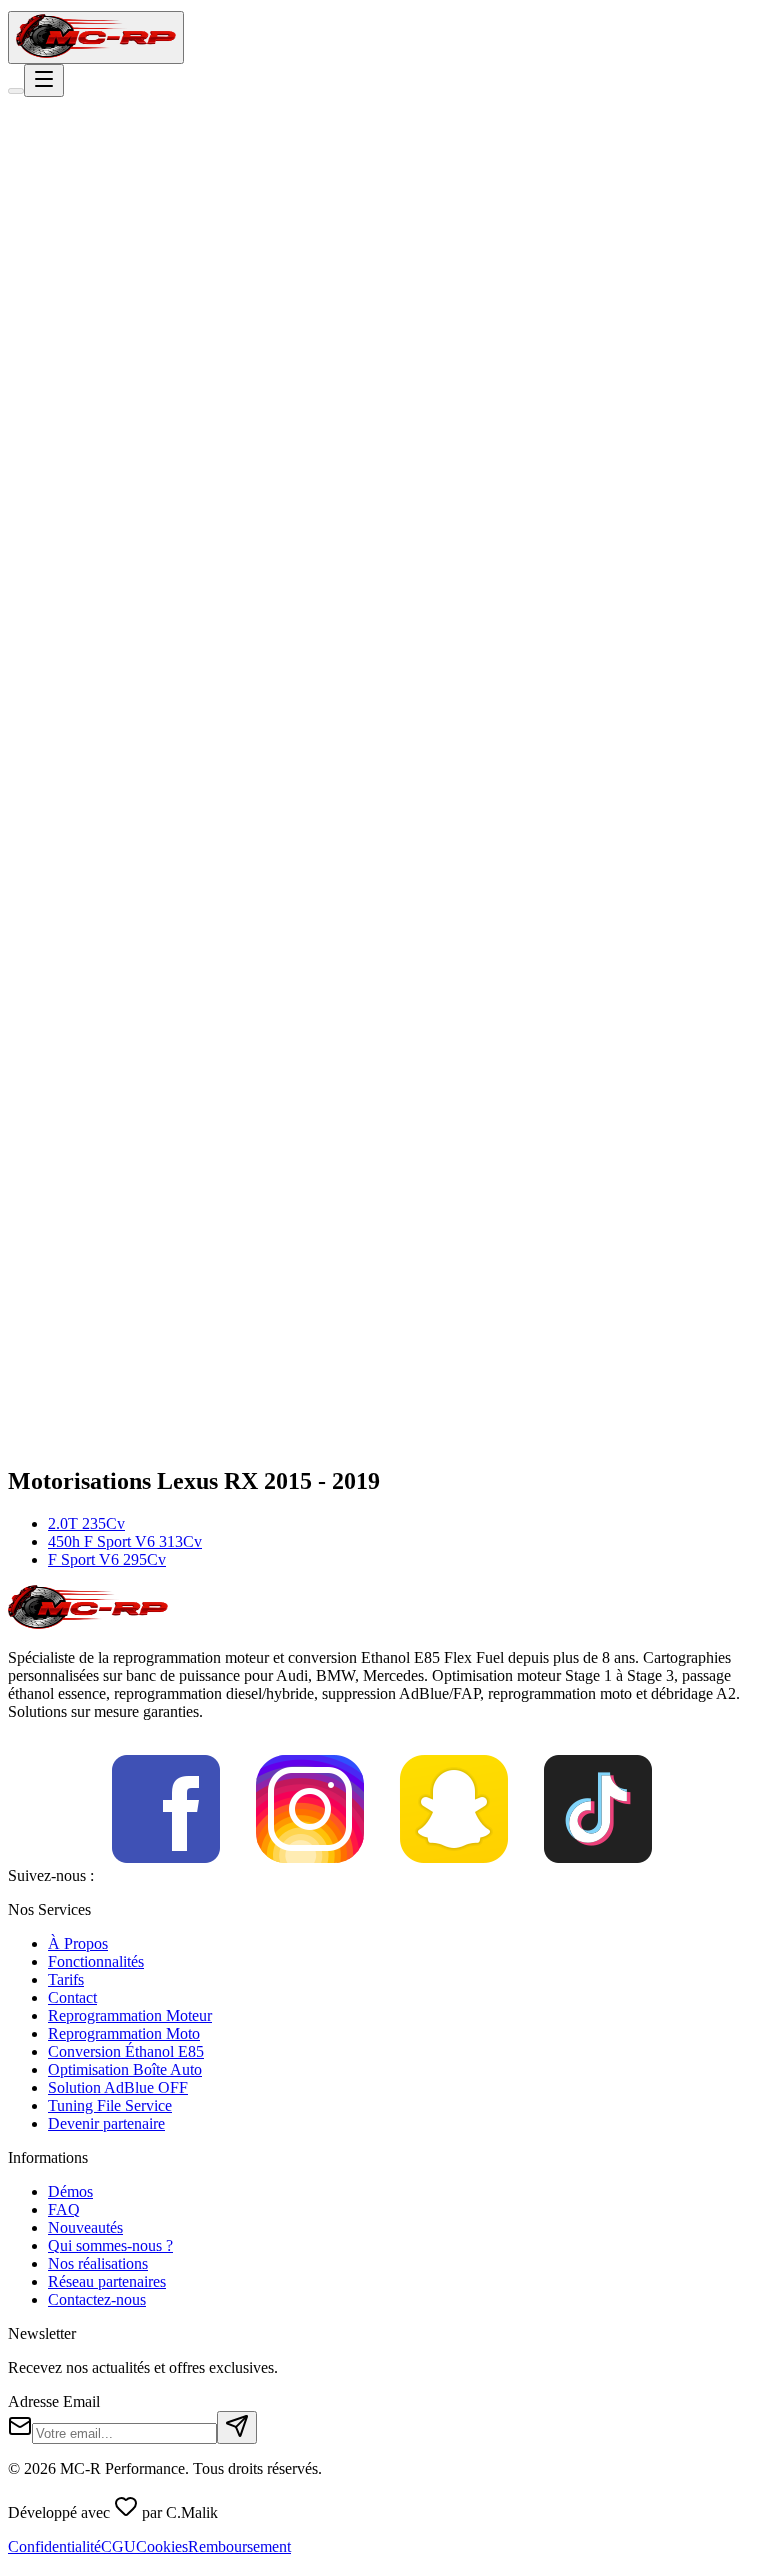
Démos (70, 2191)
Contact (72, 1997)
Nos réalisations (98, 2263)
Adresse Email (54, 2401)
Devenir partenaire (106, 2123)
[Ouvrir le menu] (44, 80)
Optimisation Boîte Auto (125, 2069)
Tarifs (66, 1979)
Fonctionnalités (96, 1961)
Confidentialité (54, 2546)
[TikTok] (598, 1875)
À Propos (78, 1943)
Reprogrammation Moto (124, 2033)
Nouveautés (85, 2227)
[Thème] (16, 91)
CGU (118, 2546)
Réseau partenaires (107, 2281)
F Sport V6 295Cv (107, 1559)
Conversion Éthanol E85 (126, 2051)
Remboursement (239, 2546)
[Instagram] (310, 1875)
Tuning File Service (110, 2105)
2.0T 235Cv (86, 1523)
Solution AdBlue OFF (118, 2087)
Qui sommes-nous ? (110, 2245)
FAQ (64, 2209)
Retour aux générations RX (118, 279)
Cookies (162, 2546)
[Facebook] (166, 1875)
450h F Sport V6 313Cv (125, 1541)
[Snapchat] (454, 1875)
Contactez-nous (97, 2299)
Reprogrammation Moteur (130, 2015)
